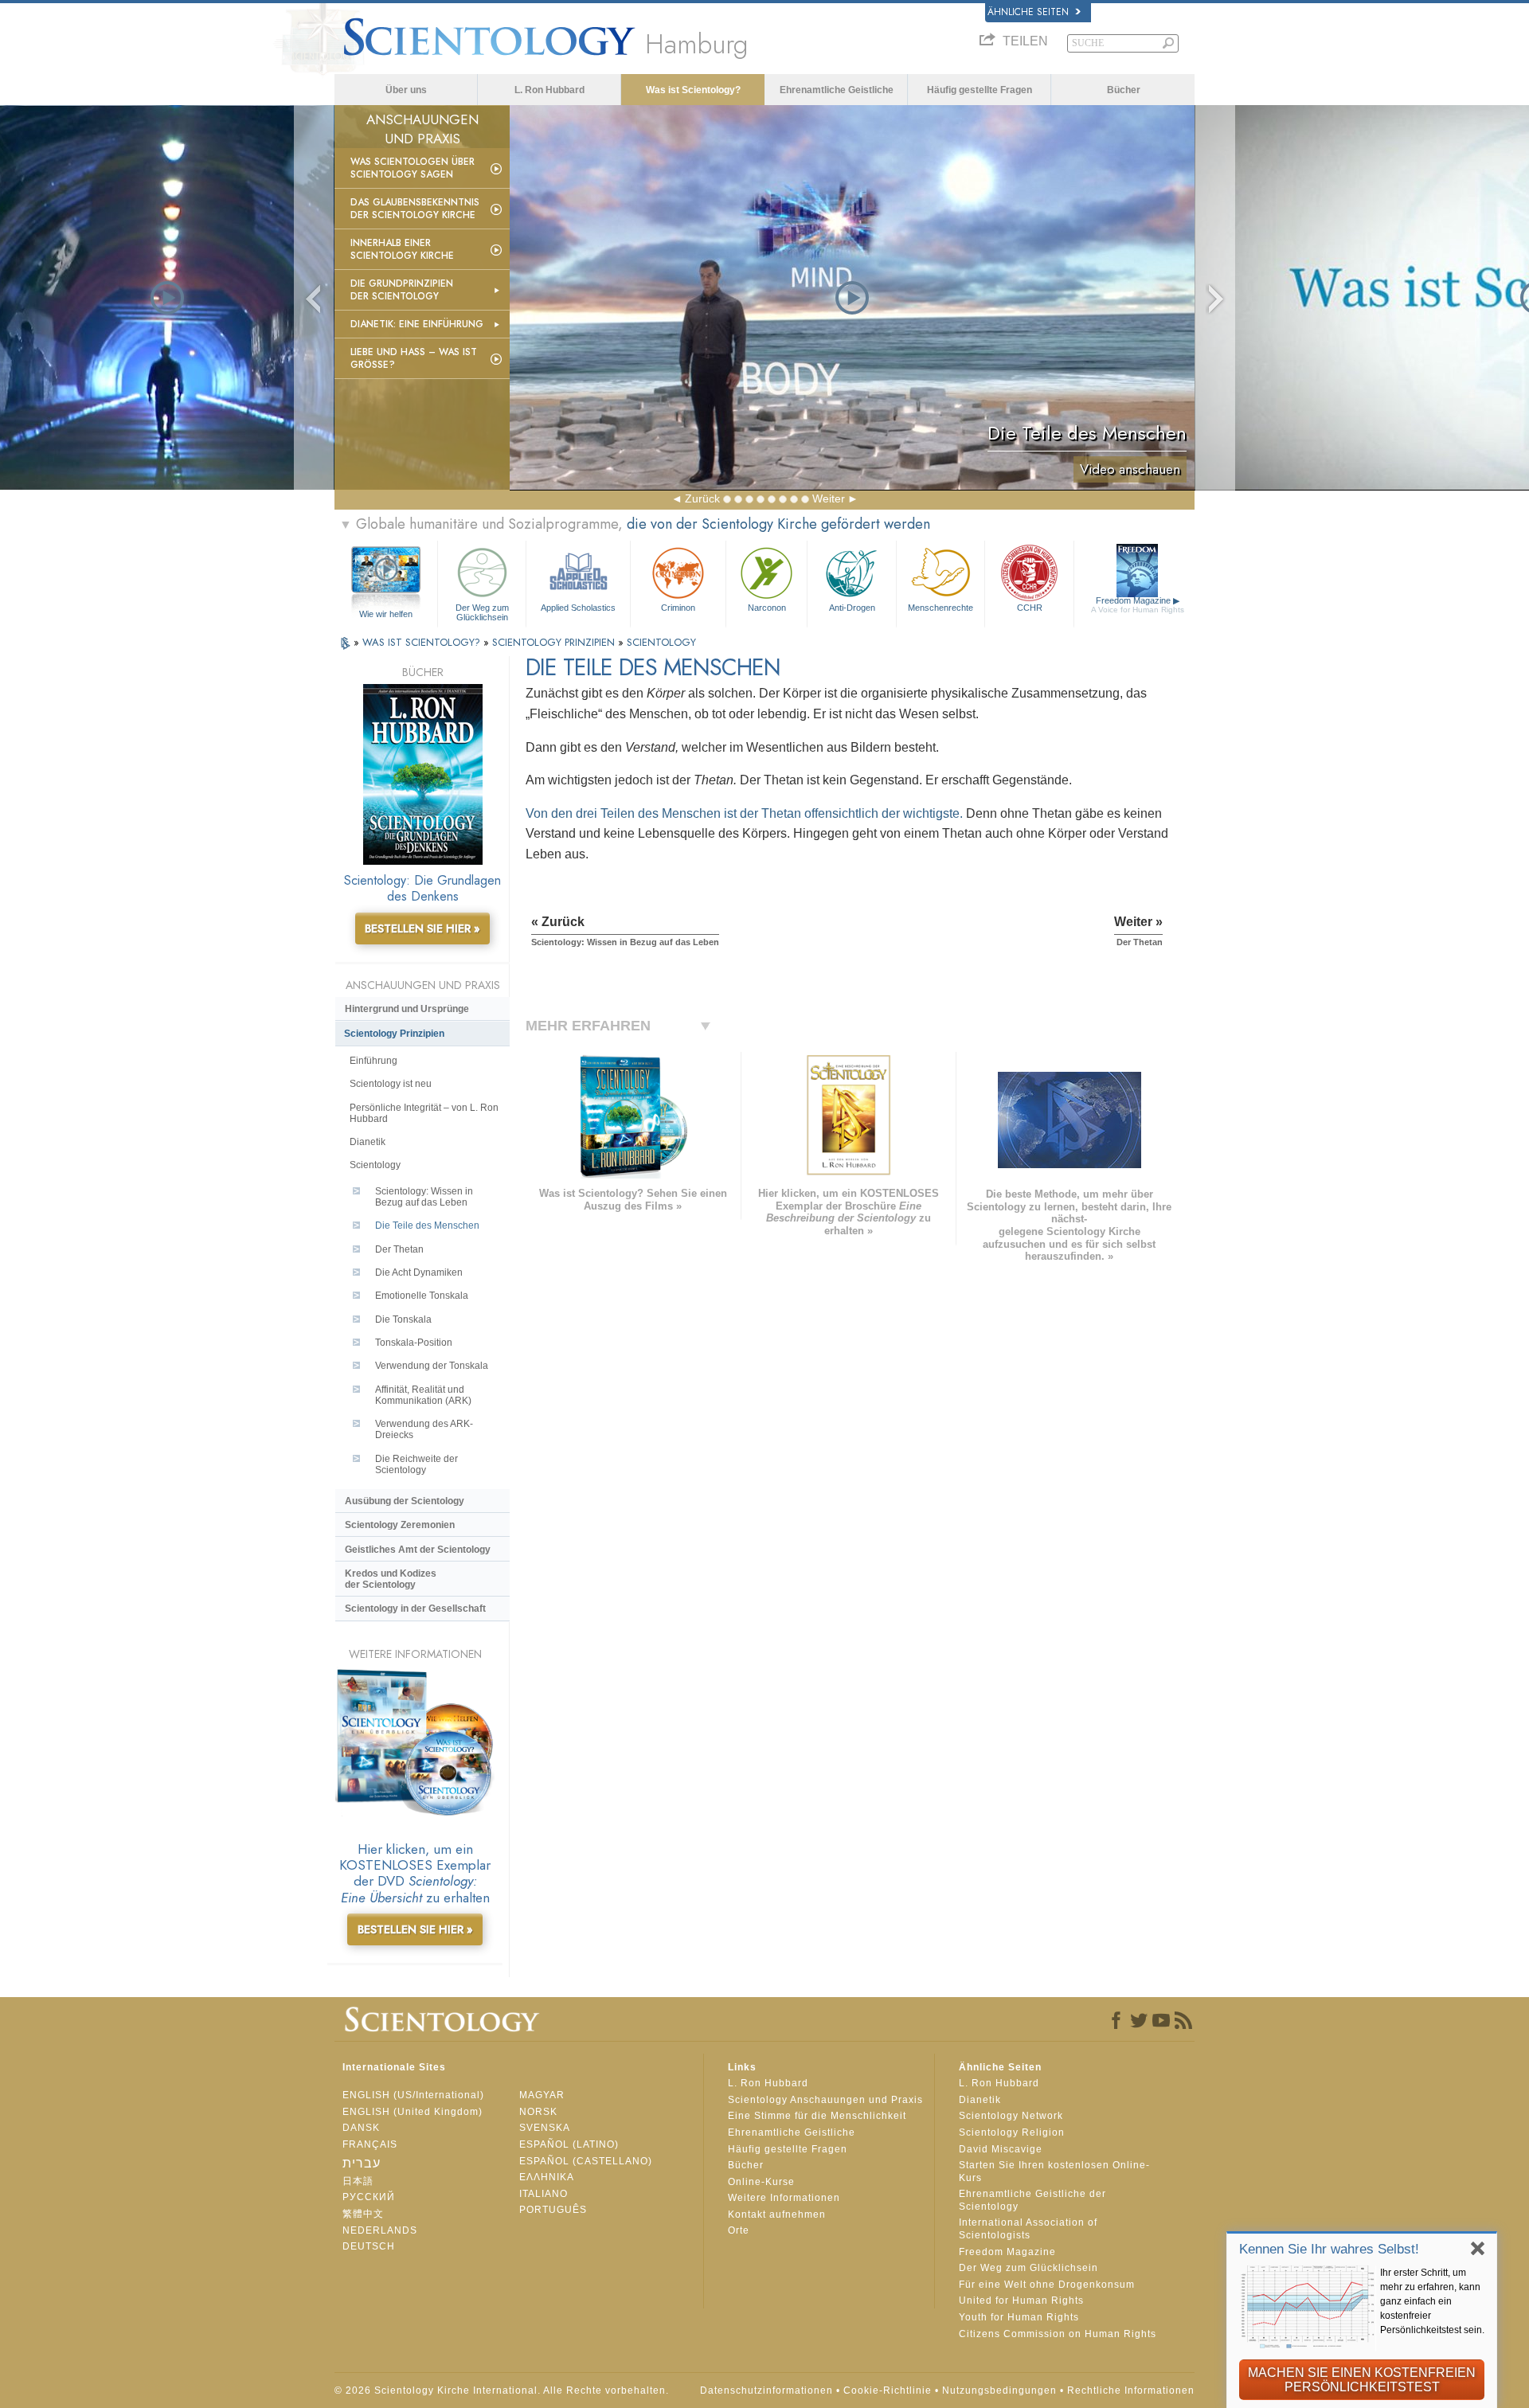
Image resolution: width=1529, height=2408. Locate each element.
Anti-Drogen (852, 608)
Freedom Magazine (1138, 605)
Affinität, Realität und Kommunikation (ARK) (423, 1395)
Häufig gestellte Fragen (980, 90)
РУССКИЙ (369, 2197)
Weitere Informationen (784, 2198)
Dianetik (368, 1142)
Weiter (829, 498)
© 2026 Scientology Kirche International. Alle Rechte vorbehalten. (502, 2390)
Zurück (702, 498)
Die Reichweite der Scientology (416, 1464)
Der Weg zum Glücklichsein (482, 612)
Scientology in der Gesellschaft (415, 1609)
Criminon (678, 608)
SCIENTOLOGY (661, 642)
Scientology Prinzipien (394, 1034)
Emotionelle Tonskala (422, 1296)
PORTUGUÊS (553, 2210)
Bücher (1124, 90)
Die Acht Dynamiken (419, 1272)
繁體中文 (363, 2214)
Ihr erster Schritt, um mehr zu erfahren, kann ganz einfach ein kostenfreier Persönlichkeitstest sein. (1432, 2301)
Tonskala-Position (414, 1343)
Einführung (373, 1061)
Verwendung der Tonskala (432, 1366)
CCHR (1030, 608)
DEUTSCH (369, 2246)
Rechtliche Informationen (1131, 2390)
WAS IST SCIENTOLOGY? (423, 642)
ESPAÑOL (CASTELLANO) (586, 2161)
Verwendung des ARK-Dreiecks (424, 1429)
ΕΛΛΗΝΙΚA (547, 2177)
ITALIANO (544, 2194)
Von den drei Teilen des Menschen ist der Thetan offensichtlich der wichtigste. (744, 813)
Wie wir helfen (386, 614)
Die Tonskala (403, 1319)
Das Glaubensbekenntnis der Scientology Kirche (415, 209)
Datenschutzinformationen (766, 2390)
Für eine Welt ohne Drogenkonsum (1047, 2285)
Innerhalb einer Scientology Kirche (402, 249)
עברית (362, 2163)
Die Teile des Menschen (427, 1225)
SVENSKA (545, 2128)
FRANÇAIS (370, 2144)
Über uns (406, 90)
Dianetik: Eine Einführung (417, 324)
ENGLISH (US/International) (413, 2095)
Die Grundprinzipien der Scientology (402, 290)
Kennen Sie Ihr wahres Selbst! (1329, 2249)
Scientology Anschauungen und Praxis (825, 2100)
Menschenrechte (940, 608)
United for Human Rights (1021, 2300)
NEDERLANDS (380, 2230)
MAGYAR (542, 2095)
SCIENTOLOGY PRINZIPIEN (555, 642)
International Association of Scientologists (1028, 2229)
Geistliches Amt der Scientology (418, 1550)
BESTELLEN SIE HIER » (422, 928)
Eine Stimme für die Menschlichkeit (817, 2116)
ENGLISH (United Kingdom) (413, 2112)
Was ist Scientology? (693, 90)
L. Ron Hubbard (549, 90)
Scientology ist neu (391, 1084)
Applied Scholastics (578, 608)
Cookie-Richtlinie (888, 2390)
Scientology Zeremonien (400, 1525)
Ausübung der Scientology (405, 1501)
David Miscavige (1001, 2149)
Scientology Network (1011, 2116)
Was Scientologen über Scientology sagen (413, 168)
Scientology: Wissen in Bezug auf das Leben (424, 1197)
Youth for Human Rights (1019, 2317)
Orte (739, 2230)
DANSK (361, 2128)
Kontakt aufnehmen (777, 2214)
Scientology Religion (1012, 2132)
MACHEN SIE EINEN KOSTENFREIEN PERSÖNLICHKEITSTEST (1362, 2380)
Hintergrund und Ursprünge (407, 1009)
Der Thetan (399, 1249)
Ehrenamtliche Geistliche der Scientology (1032, 2200)
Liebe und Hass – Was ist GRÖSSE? (414, 358)
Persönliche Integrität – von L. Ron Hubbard (424, 1113)
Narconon (767, 608)
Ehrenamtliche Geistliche (837, 90)
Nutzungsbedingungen (999, 2390)
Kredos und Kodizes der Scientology (391, 1579)
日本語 (358, 2181)
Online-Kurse (761, 2182)
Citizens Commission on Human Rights (1058, 2334)
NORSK (538, 2112)
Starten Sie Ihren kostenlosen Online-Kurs (1054, 2171)
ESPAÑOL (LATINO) (569, 2144)
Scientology (375, 1165)
